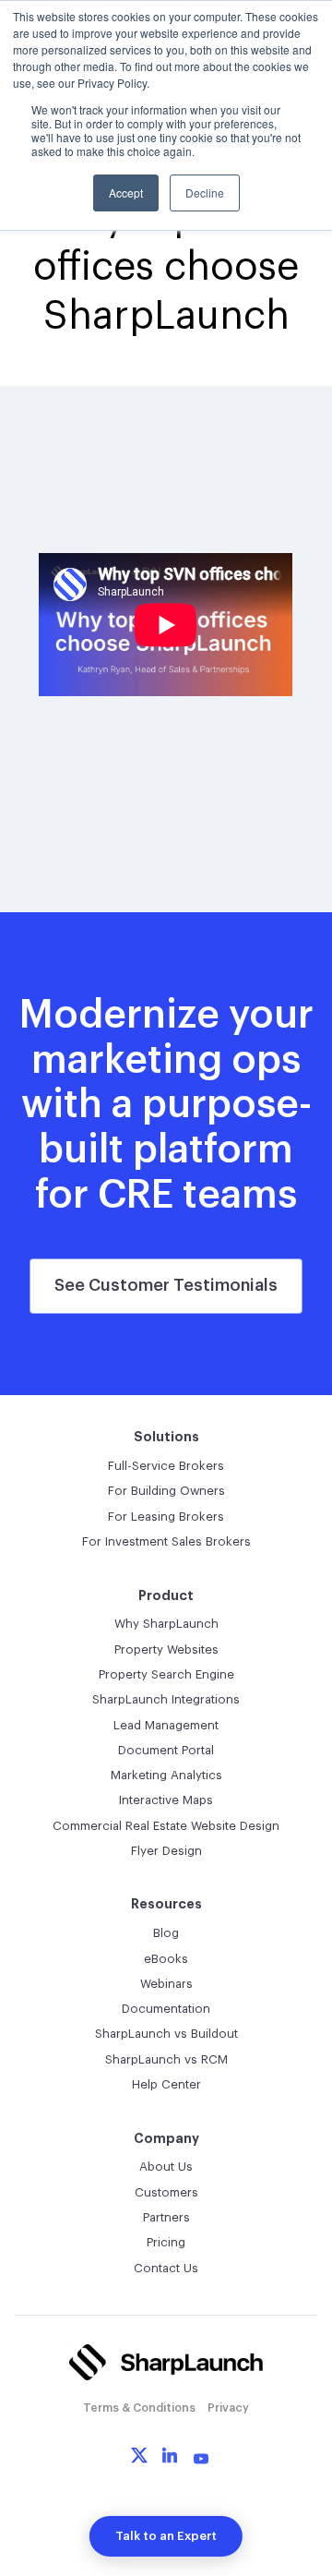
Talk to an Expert (166, 2536)
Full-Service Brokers (166, 1466)
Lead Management (166, 1725)
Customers (166, 2192)
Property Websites (166, 1649)
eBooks (166, 1959)
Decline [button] (205, 193)
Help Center (166, 2084)
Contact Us (166, 2268)
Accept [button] (126, 193)
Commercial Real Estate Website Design (166, 1826)
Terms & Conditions (139, 2408)
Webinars (166, 1984)
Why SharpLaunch (166, 1624)
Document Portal (166, 1750)
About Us (166, 2167)
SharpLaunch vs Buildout (166, 2034)
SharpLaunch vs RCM (166, 2059)
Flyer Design (166, 1851)
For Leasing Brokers (166, 1517)
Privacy (228, 2408)
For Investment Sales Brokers (166, 1541)
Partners (166, 2217)
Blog (166, 1933)
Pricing (166, 2242)
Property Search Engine (166, 1674)
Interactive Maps (166, 1800)
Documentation (166, 2009)
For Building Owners (166, 1491)
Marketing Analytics (166, 1775)
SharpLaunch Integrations (166, 1699)
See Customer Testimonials (166, 1285)
